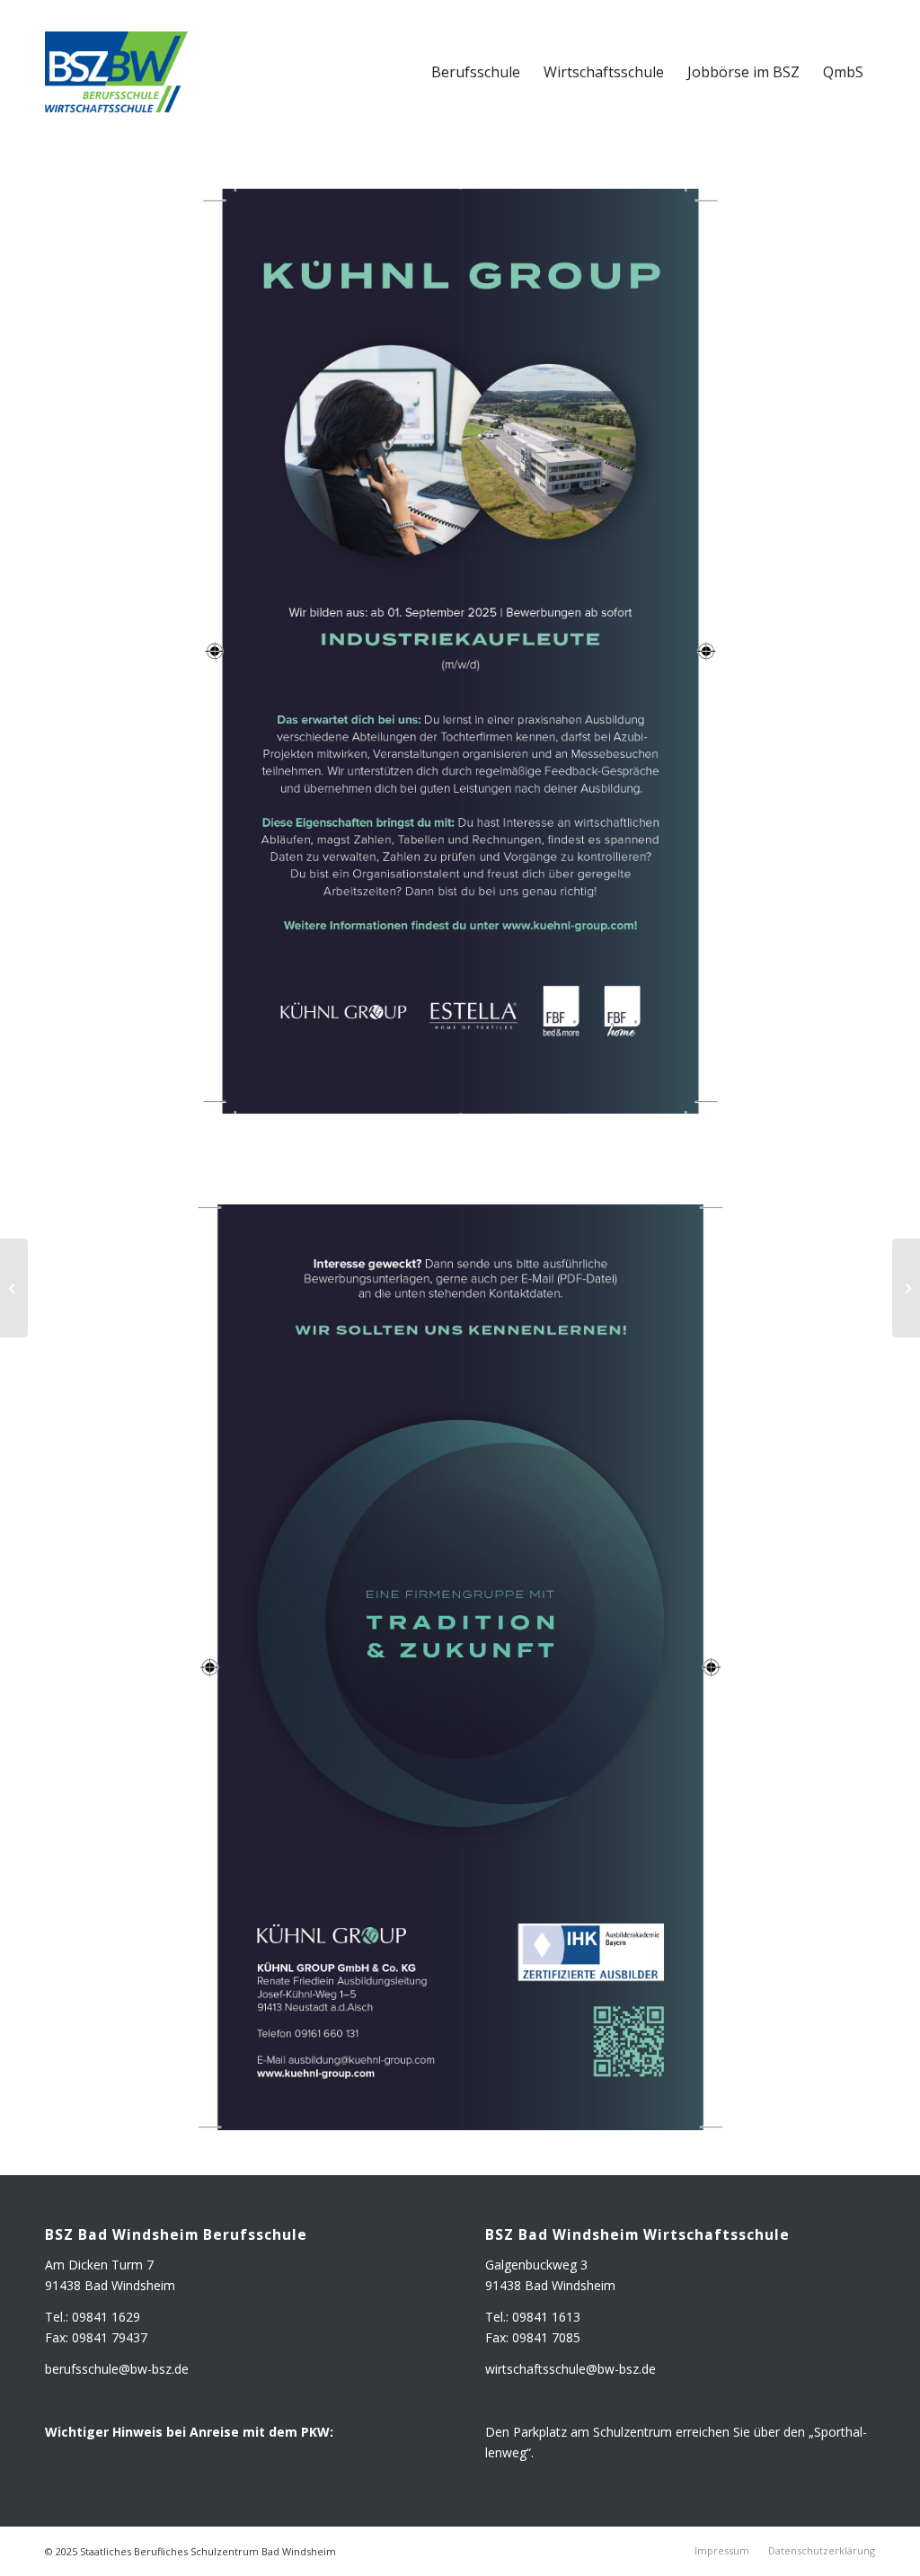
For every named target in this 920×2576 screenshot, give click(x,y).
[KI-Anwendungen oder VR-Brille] (14, 1288)
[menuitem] (476, 72)
